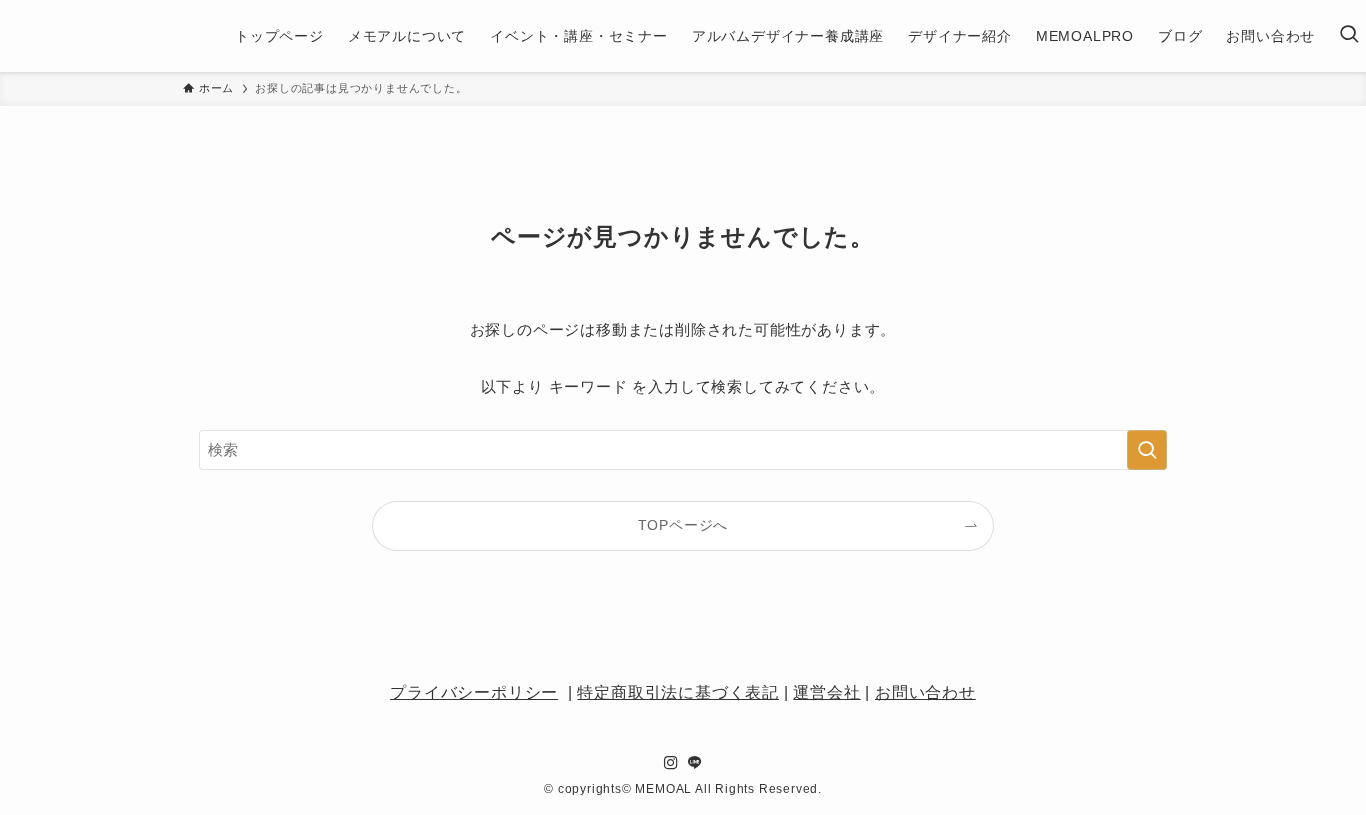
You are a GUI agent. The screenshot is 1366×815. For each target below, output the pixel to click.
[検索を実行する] (1147, 450)
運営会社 (826, 692)
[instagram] (671, 763)
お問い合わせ (925, 692)
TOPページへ (683, 525)
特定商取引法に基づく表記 (678, 692)
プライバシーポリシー (474, 692)
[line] (695, 763)
